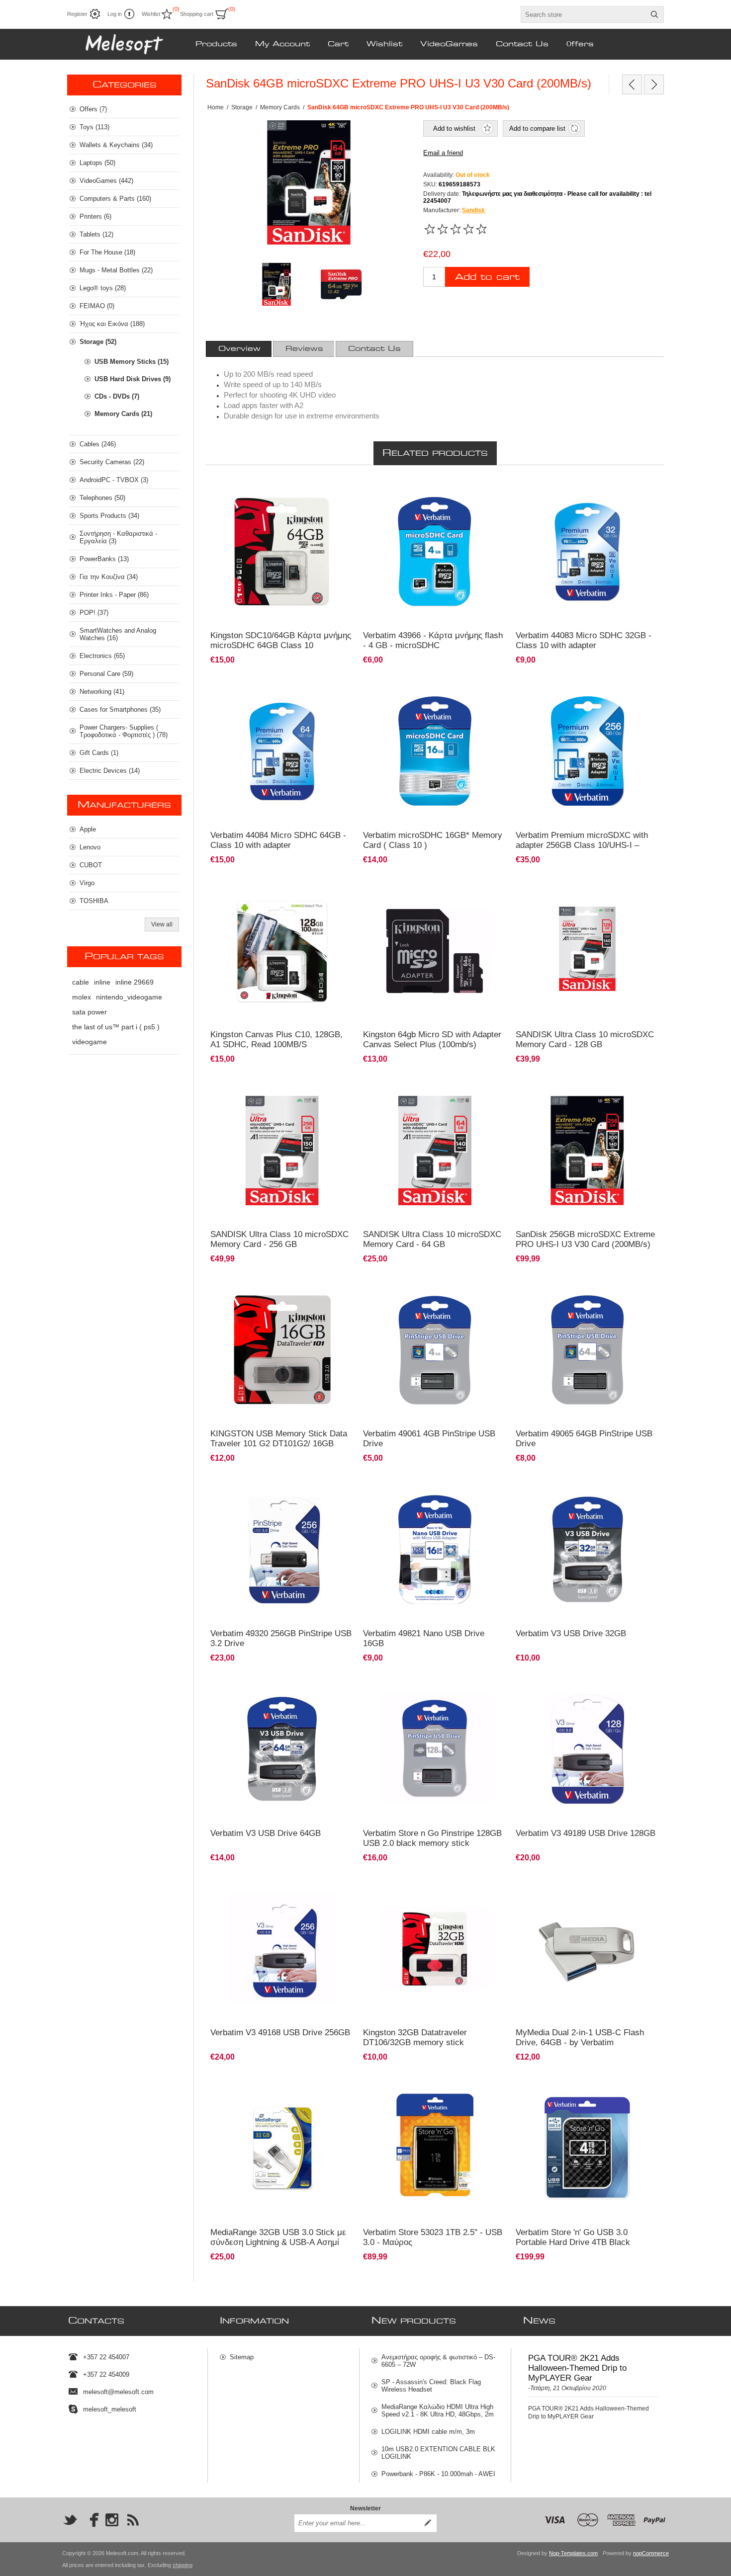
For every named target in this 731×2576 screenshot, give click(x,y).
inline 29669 (135, 982)
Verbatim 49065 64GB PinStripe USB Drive (584, 1439)
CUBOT (91, 865)
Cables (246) (98, 444)
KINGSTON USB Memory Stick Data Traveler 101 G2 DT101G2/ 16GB (279, 1439)
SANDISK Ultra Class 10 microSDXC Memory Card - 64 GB (432, 1239)
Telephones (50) (102, 498)
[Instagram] (112, 2520)
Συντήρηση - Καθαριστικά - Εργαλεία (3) (118, 537)
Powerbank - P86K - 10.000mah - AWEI (438, 2474)
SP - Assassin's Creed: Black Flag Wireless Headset (431, 2386)
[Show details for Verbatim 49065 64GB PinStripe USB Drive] (588, 1350)
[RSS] (133, 2520)
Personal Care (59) (106, 674)
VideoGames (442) (106, 181)
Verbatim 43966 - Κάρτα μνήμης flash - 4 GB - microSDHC (433, 640)
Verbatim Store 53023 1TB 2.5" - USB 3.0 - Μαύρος (433, 2237)
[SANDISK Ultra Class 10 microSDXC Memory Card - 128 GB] (588, 951)
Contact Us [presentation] (374, 349)
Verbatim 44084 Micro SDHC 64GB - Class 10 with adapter (278, 840)
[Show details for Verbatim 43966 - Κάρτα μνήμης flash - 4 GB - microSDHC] (435, 552)
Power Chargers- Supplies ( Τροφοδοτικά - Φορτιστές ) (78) (124, 731)
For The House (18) (107, 252)
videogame (90, 1042)
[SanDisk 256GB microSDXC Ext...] (632, 84)
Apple (88, 829)
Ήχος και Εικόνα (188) (112, 324)
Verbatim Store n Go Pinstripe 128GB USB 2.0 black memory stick (432, 1838)
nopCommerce (651, 2553)
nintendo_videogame (129, 997)
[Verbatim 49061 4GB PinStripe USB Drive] (435, 1350)
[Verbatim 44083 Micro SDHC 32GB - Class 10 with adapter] (588, 552)
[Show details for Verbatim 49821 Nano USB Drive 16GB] (435, 1549)
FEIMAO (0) (97, 306)
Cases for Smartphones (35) (120, 709)
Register (77, 14)
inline (102, 982)
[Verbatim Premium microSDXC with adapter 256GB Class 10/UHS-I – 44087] (588, 751)
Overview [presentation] (239, 349)
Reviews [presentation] (304, 349)
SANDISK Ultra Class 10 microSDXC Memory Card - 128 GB (585, 1039)
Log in (115, 14)
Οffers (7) (93, 109)
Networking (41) (102, 692)
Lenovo (90, 847)
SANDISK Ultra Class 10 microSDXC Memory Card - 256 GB (279, 1239)
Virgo (87, 883)
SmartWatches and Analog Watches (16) (118, 634)
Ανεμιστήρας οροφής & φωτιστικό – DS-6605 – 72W (438, 2361)
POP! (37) (94, 613)
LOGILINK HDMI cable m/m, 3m (428, 2432)
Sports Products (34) (109, 516)
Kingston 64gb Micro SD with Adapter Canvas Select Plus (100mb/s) (432, 1039)
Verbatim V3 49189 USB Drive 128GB (586, 1833)
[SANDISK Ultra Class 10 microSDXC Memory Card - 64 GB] (435, 1150)
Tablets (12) (96, 234)
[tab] (239, 349)
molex (82, 997)
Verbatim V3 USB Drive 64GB (266, 1833)
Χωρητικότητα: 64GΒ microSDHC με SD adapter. (281, 490)
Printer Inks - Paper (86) (114, 595)
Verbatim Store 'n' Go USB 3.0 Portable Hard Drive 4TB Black (573, 2237)
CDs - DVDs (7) (117, 396)
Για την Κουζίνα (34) (109, 577)
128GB (225, 889)
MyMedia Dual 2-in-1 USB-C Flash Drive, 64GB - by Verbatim (580, 2037)
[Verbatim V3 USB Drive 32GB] (588, 1549)
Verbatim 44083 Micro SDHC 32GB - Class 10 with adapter (584, 640)
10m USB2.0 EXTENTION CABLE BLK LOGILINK (438, 2453)
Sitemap (242, 2357)
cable (81, 982)
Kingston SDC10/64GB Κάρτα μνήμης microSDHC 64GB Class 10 (281, 640)
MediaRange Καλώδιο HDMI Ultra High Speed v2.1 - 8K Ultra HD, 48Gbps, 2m (438, 2410)
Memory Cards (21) (123, 414)
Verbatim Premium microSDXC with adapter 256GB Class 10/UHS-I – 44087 (582, 845)
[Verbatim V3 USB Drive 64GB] (282, 1749)
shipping (183, 2565)
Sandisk (473, 210)
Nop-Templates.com (573, 2553)
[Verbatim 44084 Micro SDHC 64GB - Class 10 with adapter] (282, 751)
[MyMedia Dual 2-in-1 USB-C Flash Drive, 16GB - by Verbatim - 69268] (588, 1949)
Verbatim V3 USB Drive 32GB (571, 1633)
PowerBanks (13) (104, 559)
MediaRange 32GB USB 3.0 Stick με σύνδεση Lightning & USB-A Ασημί (278, 2237)
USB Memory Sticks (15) (132, 362)
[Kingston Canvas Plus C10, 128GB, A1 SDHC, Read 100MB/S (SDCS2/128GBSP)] (282, 951)
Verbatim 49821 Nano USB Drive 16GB (424, 1638)
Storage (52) (98, 342)
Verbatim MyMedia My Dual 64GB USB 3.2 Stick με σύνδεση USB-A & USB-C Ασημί (586, 1891)
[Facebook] (91, 2520)
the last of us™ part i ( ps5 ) (116, 1027)
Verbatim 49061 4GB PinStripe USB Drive (429, 1439)
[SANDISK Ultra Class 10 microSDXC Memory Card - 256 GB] (282, 1150)
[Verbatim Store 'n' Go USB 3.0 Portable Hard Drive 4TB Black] (588, 2148)
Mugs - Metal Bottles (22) (116, 270)
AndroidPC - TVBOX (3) (114, 480)
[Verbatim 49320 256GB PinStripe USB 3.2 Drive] (282, 1549)
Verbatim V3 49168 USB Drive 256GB (280, 2033)
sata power (90, 1012)
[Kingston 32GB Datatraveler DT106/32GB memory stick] (435, 1949)
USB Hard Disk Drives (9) (133, 379)
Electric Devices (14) (110, 771)
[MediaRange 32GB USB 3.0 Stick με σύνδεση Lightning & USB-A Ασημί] (282, 2148)
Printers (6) (95, 216)
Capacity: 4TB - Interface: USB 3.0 (567, 2086)
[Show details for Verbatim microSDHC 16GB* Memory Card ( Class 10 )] (435, 751)
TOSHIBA (94, 901)
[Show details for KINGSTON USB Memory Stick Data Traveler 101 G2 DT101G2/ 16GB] (282, 1350)
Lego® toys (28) (103, 288)
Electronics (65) (102, 656)
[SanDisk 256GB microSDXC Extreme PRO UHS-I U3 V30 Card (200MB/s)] (588, 1150)
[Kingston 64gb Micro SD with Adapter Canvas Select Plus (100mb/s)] (435, 951)
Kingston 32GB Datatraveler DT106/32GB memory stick (415, 2037)
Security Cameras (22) (112, 462)
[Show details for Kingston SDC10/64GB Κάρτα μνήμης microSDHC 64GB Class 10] (282, 552)
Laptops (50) (97, 163)
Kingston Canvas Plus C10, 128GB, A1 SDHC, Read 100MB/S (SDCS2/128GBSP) (276, 1044)
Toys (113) (94, 127)
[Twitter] (70, 2520)
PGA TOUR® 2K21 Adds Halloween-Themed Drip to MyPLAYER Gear (577, 2368)
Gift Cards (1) (99, 753)
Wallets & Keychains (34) (116, 145)
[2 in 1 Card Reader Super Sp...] (654, 84)
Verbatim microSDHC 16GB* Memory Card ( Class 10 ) (433, 840)
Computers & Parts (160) (115, 199)
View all (162, 924)
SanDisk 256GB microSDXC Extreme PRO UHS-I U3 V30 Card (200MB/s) (585, 1239)
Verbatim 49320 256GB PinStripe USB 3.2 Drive (281, 1638)
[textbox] (583, 14)
